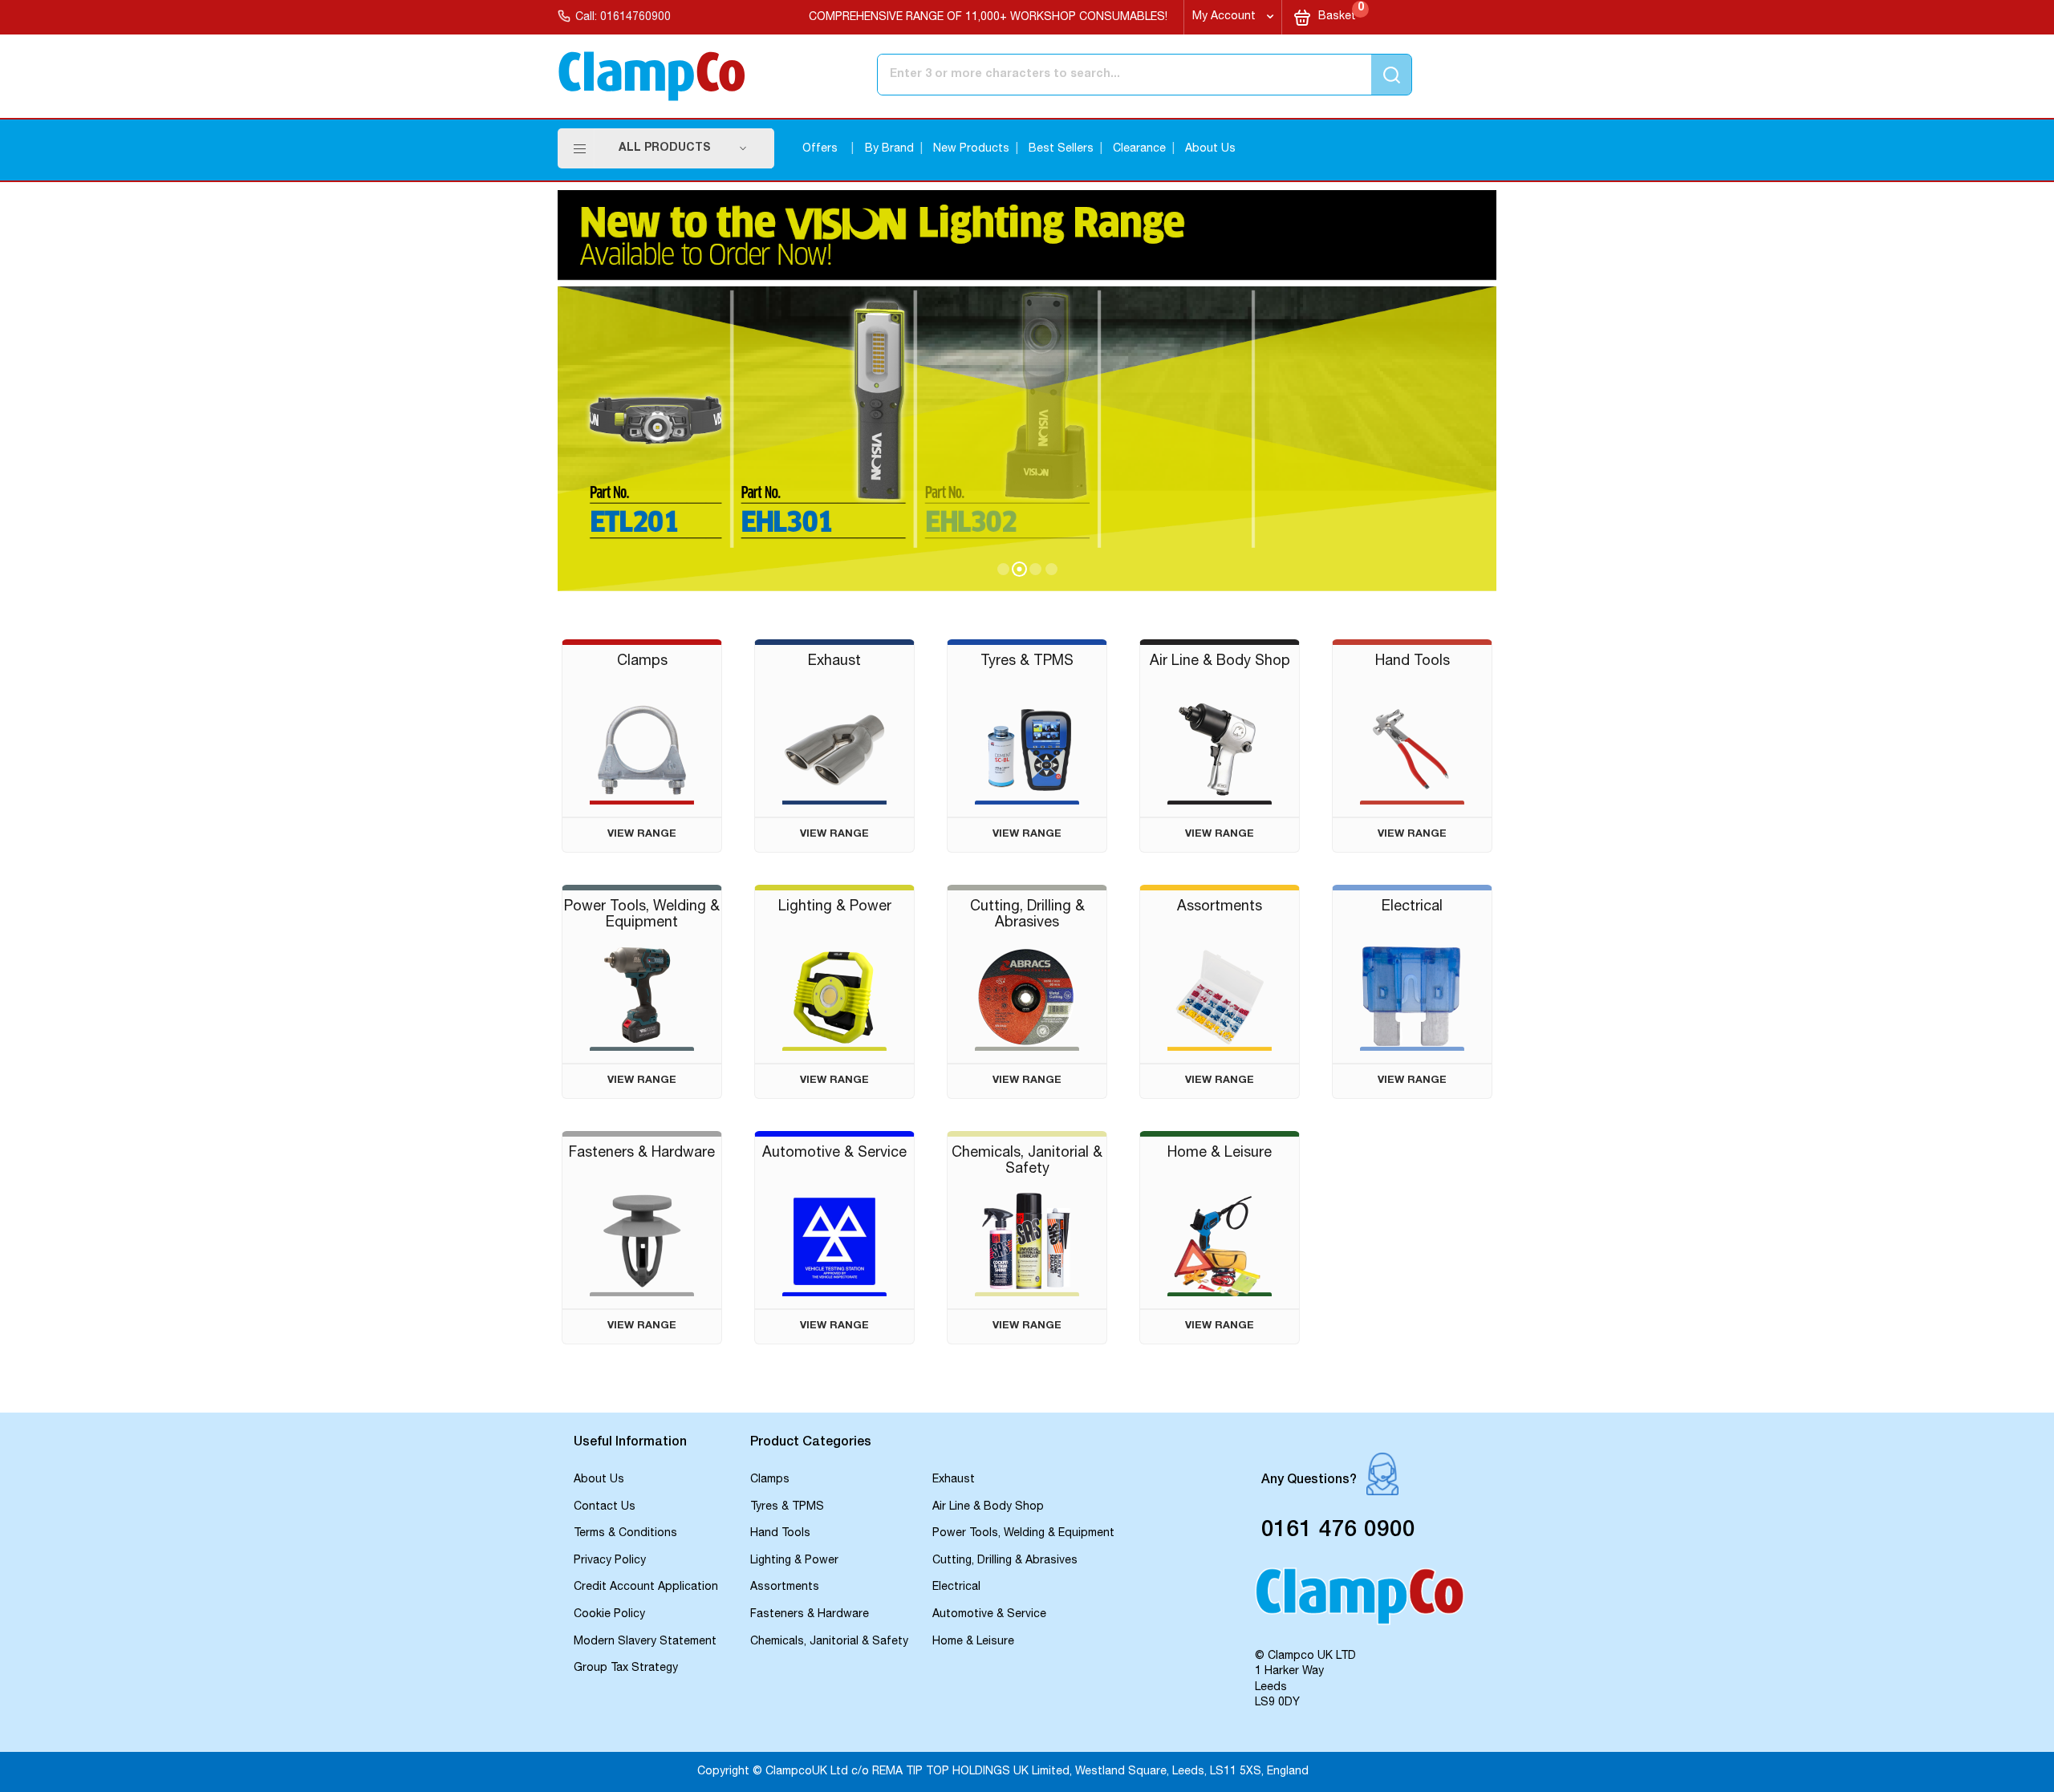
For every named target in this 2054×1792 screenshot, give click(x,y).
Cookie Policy (609, 1615)
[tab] (654, 1444)
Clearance (1139, 149)
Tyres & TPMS (787, 1507)
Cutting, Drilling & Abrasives (1005, 1561)
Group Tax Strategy (626, 1668)
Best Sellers (1061, 149)
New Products (971, 149)
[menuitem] (683, 148)
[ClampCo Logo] (1360, 1603)
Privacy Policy (610, 1561)
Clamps (770, 1480)
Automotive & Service (989, 1615)
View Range (642, 835)
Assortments (785, 1587)
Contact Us (605, 1507)
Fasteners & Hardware (810, 1615)
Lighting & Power (794, 1561)
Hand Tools (780, 1534)
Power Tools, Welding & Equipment (1023, 1534)
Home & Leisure (973, 1642)
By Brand (889, 149)
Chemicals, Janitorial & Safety (829, 1642)
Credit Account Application (646, 1587)
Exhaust (954, 1480)
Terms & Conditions (625, 1534)
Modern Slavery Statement (645, 1642)
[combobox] (1078, 75)
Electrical (956, 1587)
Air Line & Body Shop (988, 1507)
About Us (1210, 149)
